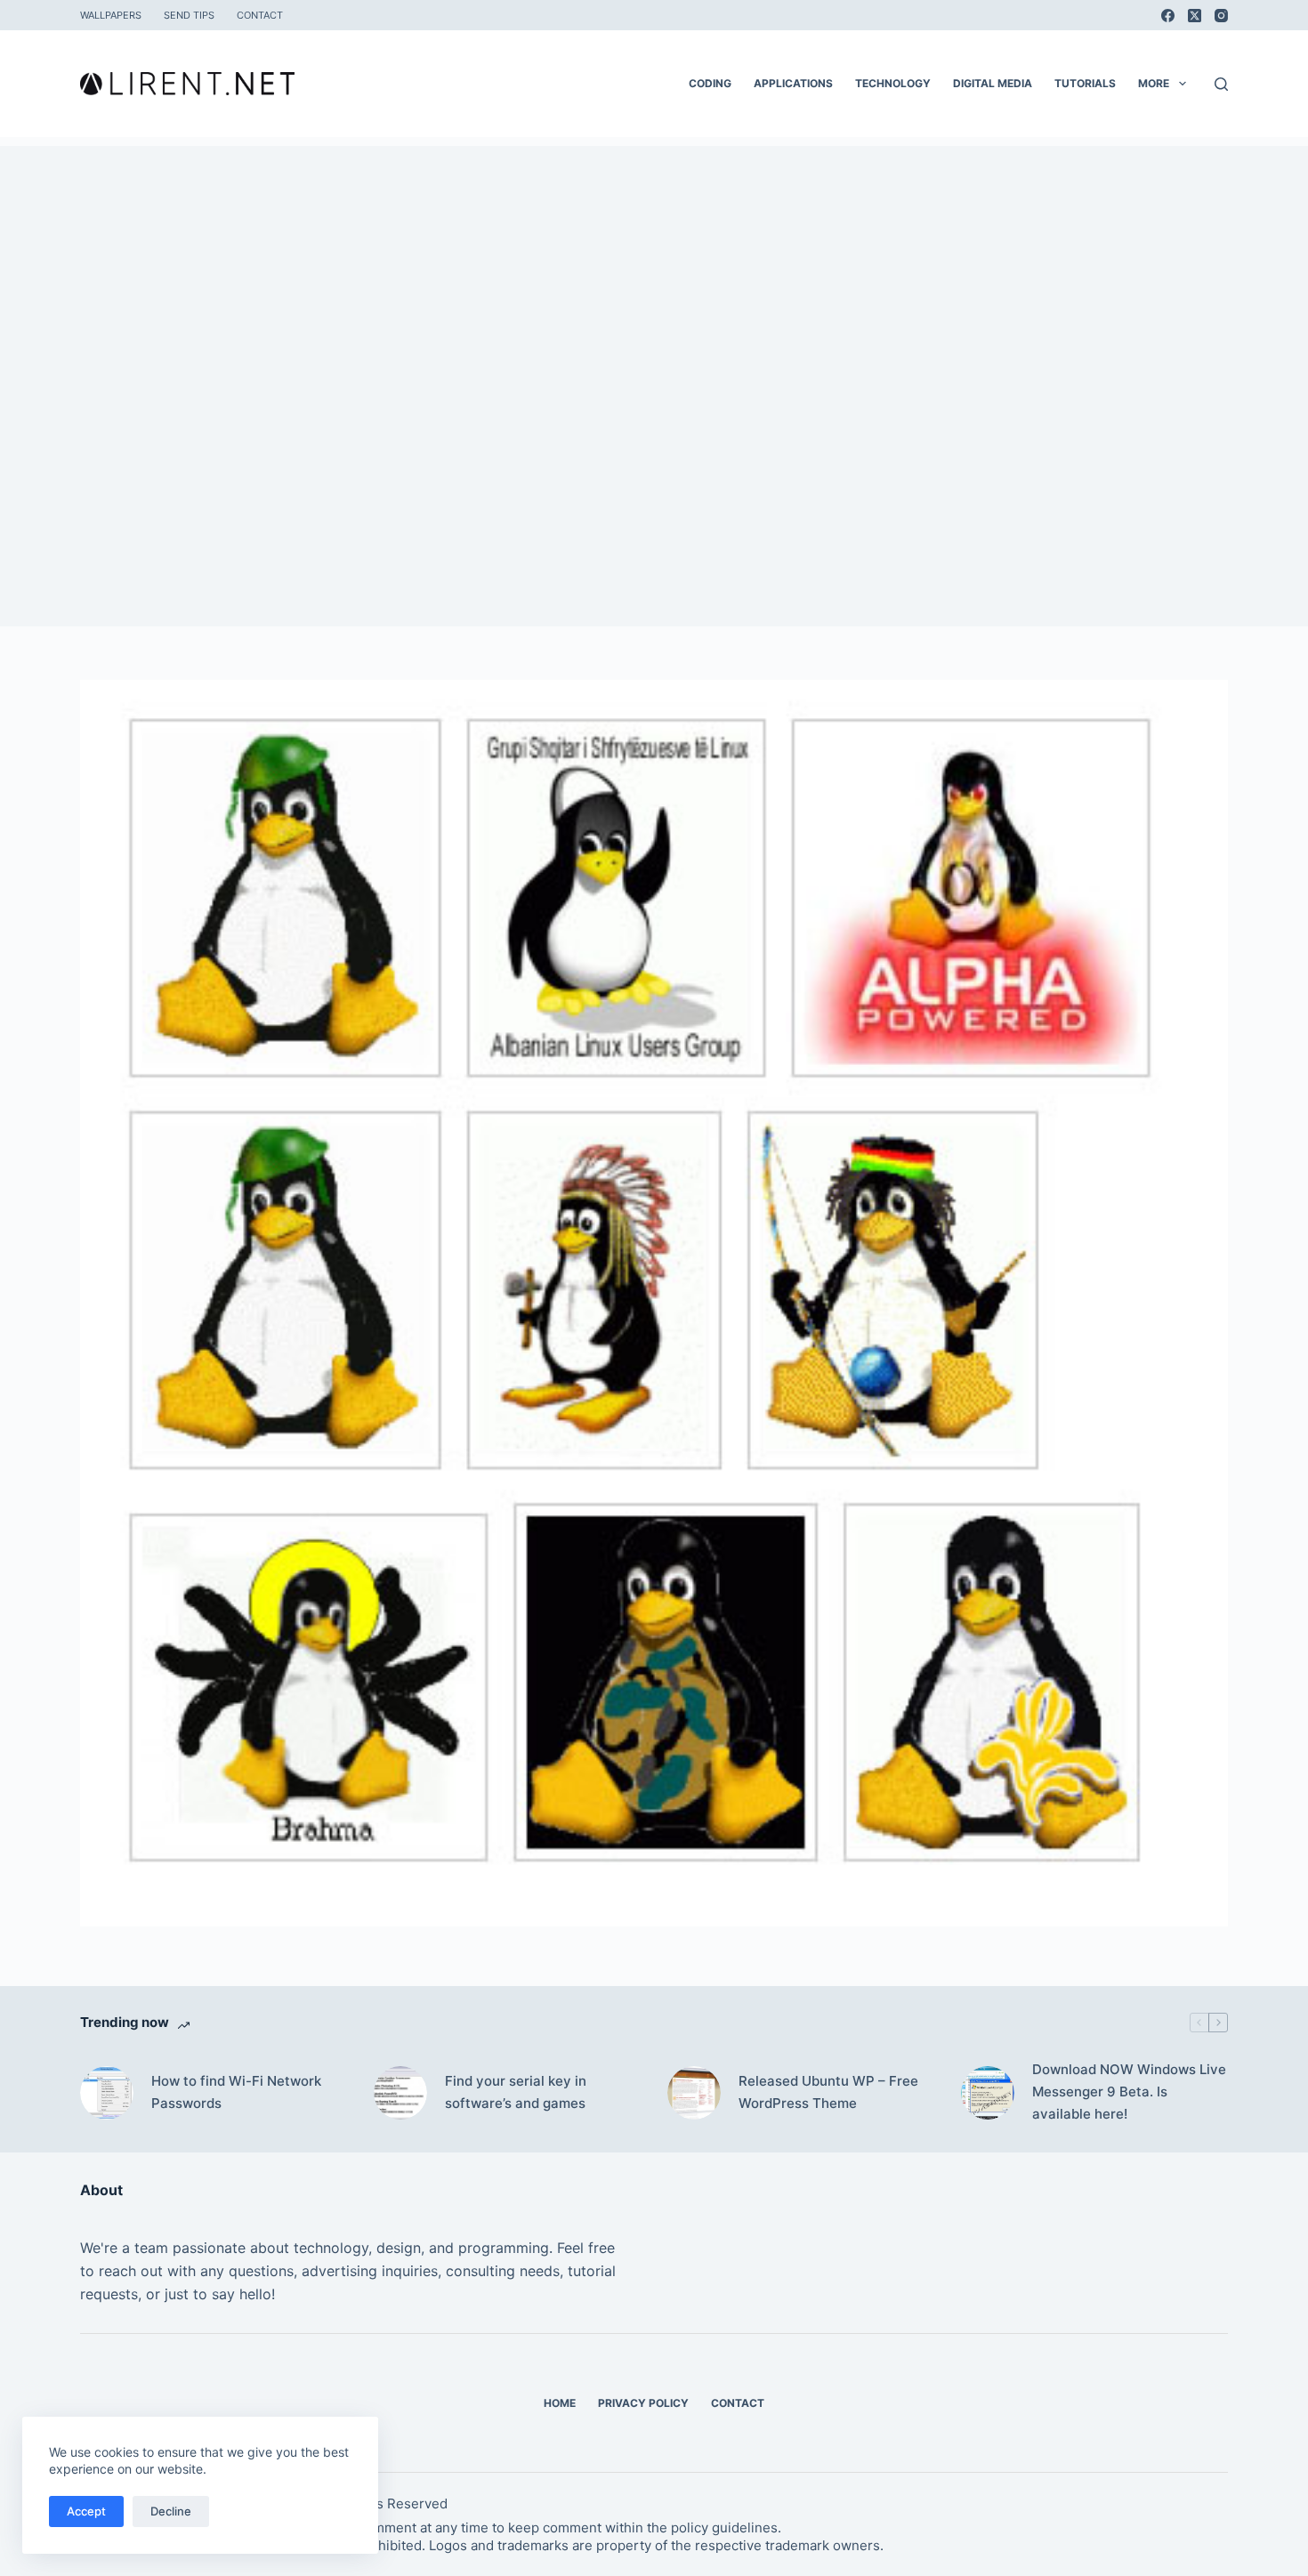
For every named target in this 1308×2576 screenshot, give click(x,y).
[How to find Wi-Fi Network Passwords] (107, 2093)
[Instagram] (1221, 16)
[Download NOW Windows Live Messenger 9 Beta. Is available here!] (988, 2093)
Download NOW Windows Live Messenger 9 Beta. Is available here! (1129, 2091)
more (1154, 83)
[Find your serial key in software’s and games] (400, 2093)
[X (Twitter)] (1195, 16)
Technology (893, 83)
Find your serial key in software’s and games (516, 2092)
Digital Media (993, 83)
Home (560, 2403)
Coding (710, 83)
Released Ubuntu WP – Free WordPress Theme (828, 2092)
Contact (260, 15)
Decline (171, 2511)
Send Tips (189, 15)
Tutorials (1085, 83)
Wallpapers (111, 15)
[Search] (1221, 84)
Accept (86, 2511)
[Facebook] (1168, 16)
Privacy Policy (643, 2403)
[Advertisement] (654, 271)
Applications (793, 83)
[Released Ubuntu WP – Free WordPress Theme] (694, 2093)
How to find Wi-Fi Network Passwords (236, 2092)
